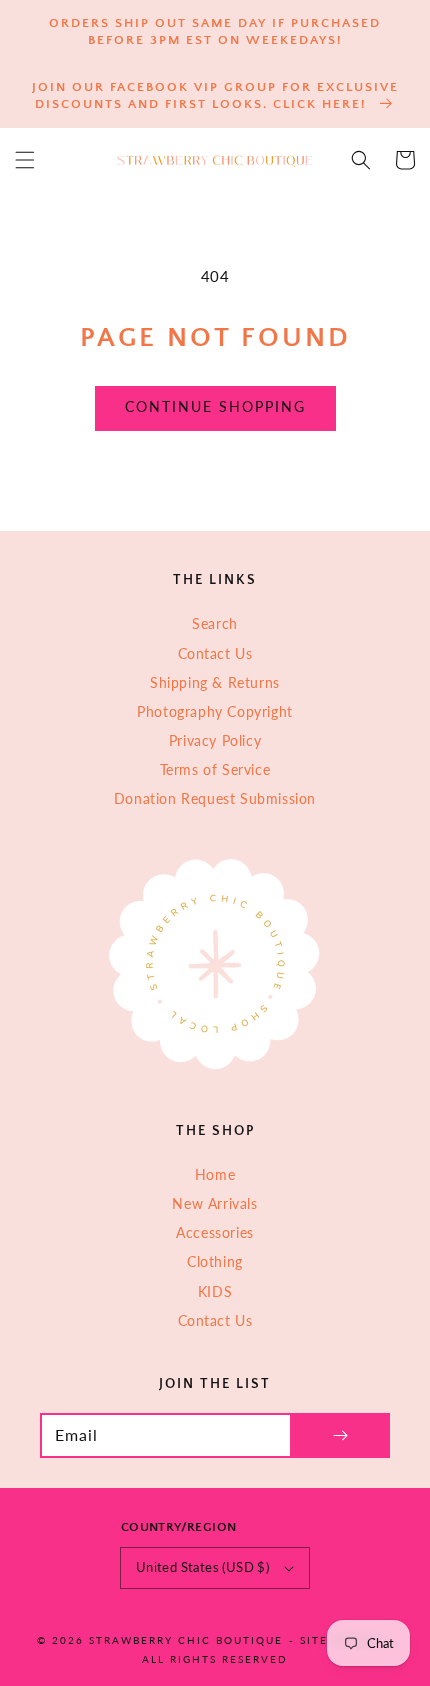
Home (215, 1174)
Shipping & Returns (215, 682)
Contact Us (215, 653)
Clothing (215, 1261)
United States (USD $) (202, 1567)
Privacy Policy (215, 740)
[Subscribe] (340, 1435)
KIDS (215, 1291)
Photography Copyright (215, 711)
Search (215, 623)
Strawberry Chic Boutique (186, 1640)
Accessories (215, 1232)
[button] (25, 160)
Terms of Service (215, 769)
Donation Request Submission (215, 798)
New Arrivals (214, 1203)
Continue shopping (215, 406)
